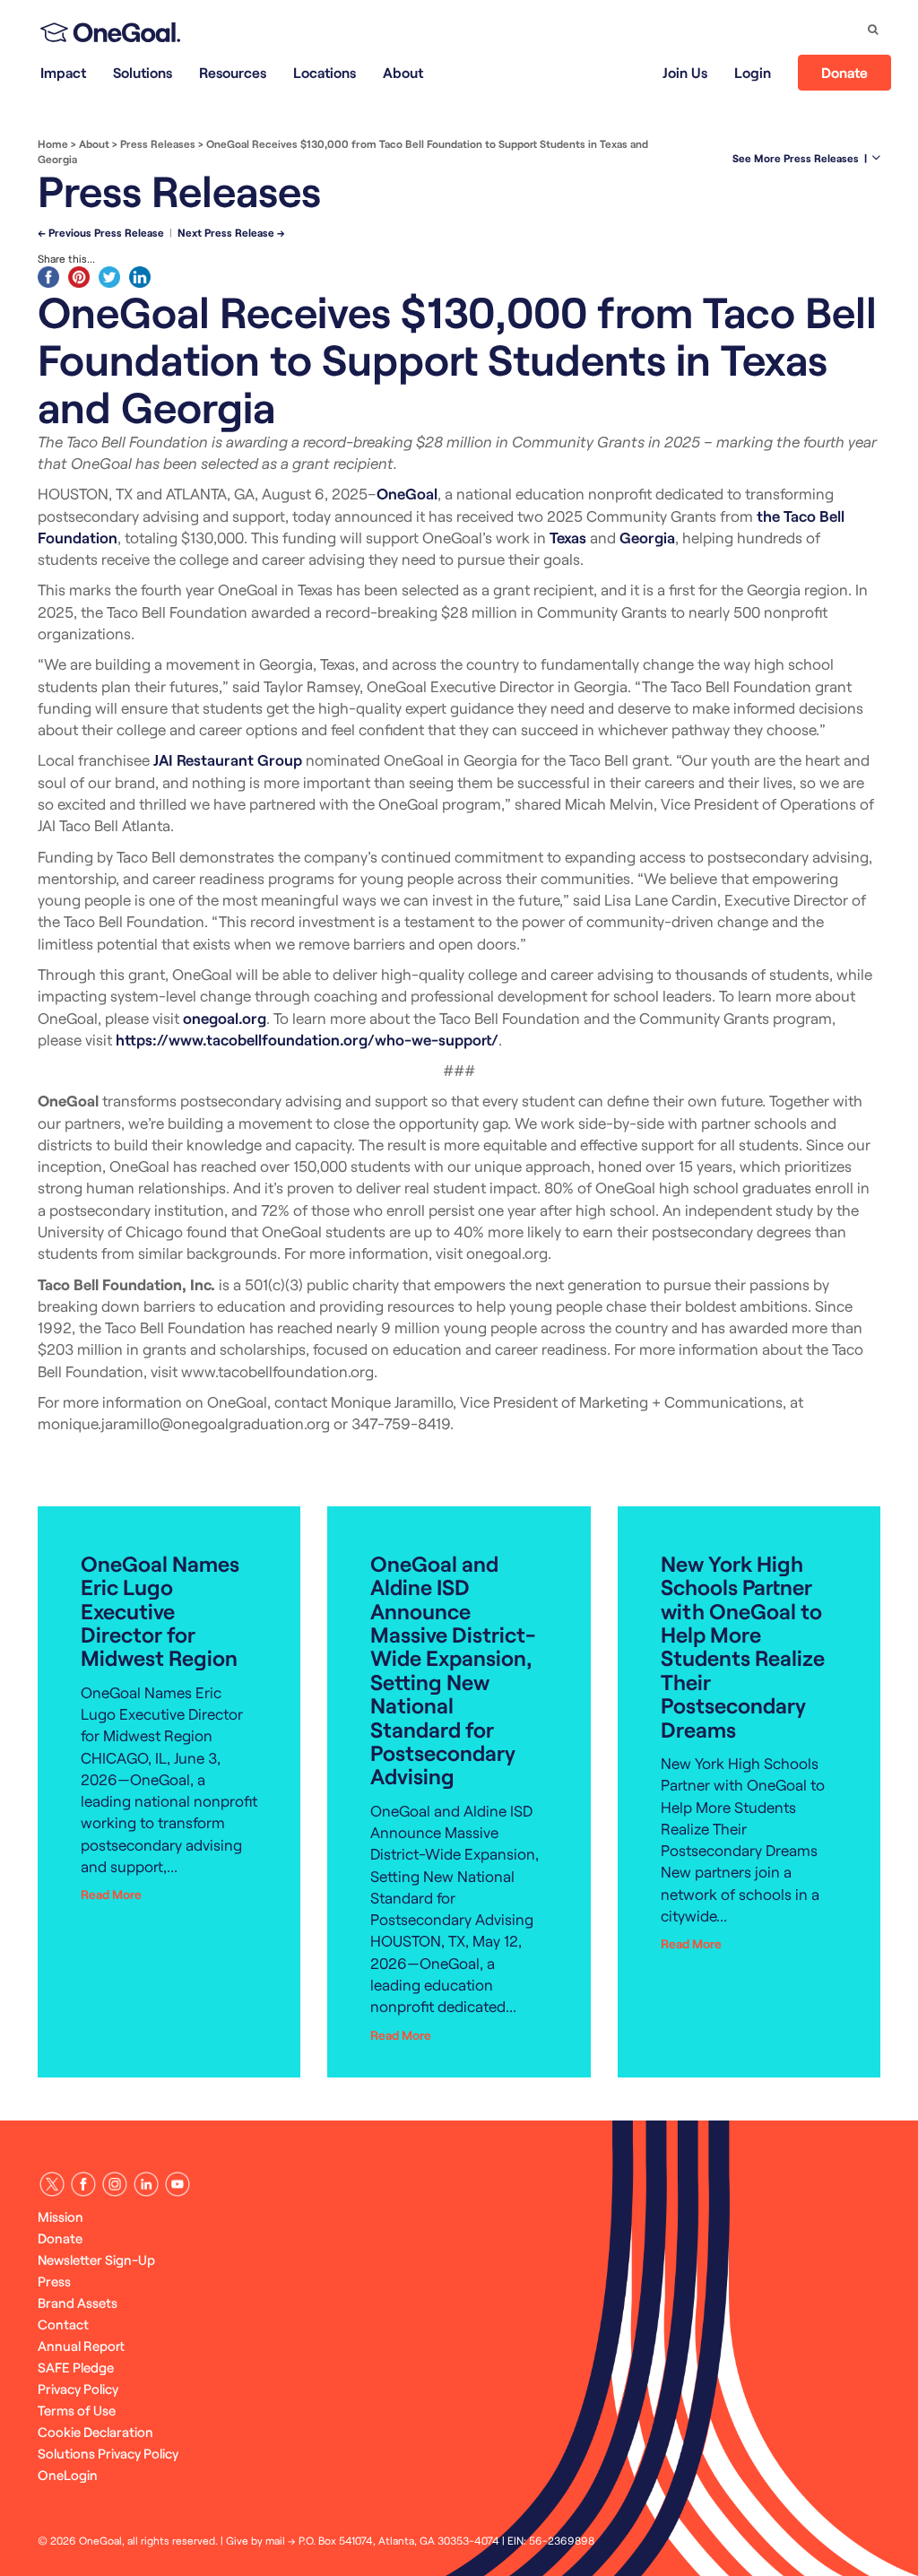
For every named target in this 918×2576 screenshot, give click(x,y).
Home (53, 143)
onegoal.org (225, 1018)
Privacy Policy (78, 2389)
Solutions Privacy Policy (108, 2453)
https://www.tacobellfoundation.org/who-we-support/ (307, 1039)
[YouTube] (178, 2184)
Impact (63, 72)
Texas (568, 537)
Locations (325, 72)
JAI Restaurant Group (228, 759)
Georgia (647, 537)
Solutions (143, 72)
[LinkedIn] (146, 2184)
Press (54, 2281)
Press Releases (158, 143)
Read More (111, 1894)
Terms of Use (77, 2410)
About (403, 72)
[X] (52, 2184)
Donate (844, 72)
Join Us (685, 72)
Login (753, 72)
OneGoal (407, 493)
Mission (61, 2216)
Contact (63, 2324)
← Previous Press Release (101, 232)
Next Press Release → (231, 232)
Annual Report (81, 2346)
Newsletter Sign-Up (96, 2259)
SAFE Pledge (76, 2367)
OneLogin (68, 2475)
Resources (233, 72)
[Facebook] (83, 2184)
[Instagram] (115, 2184)
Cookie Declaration (95, 2432)
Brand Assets (78, 2303)
